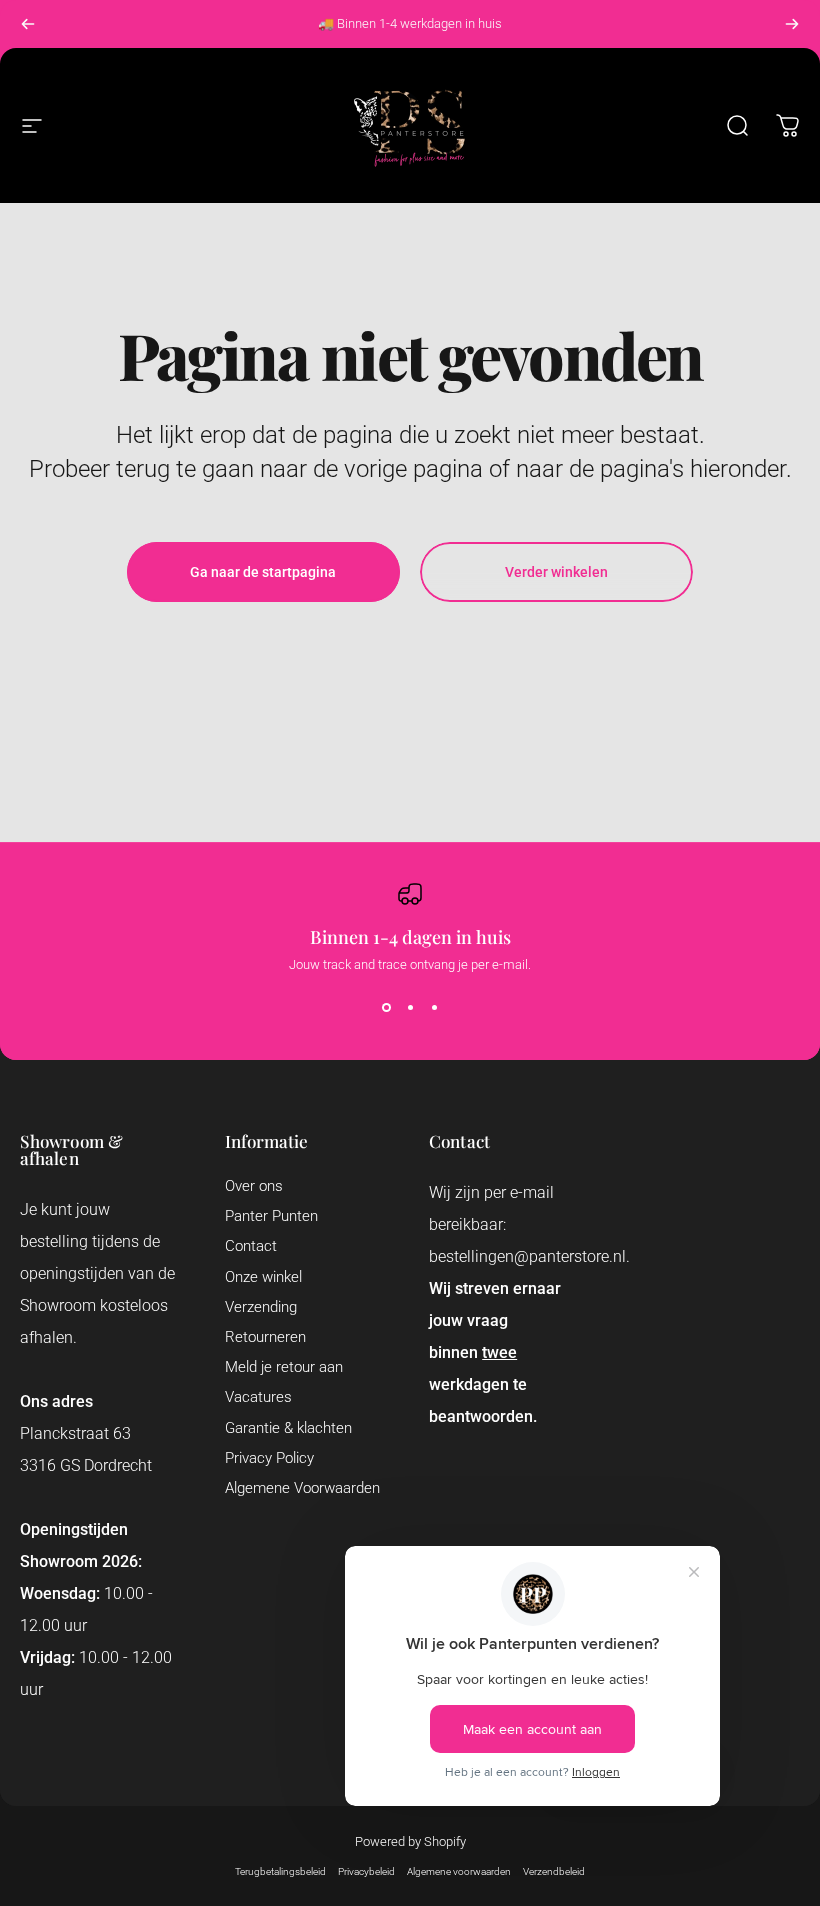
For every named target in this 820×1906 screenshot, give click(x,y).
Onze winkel (263, 1277)
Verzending (261, 1307)
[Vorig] (28, 24)
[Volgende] (792, 24)
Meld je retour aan (284, 1367)
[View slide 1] (386, 1008)
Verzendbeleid (554, 1871)
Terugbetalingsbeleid (280, 1871)
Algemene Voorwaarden (302, 1488)
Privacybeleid (366, 1871)
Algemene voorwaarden (459, 1871)
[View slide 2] (410, 1008)
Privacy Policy (269, 1458)
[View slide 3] (434, 1008)
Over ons (254, 1186)
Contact (251, 1246)
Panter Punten (271, 1216)
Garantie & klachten (288, 1428)
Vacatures (258, 1397)
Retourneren (265, 1337)
